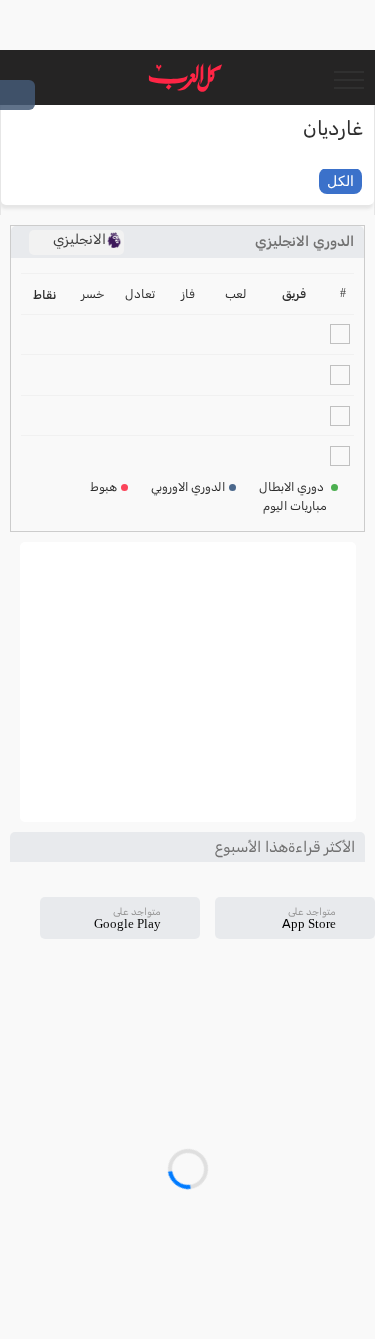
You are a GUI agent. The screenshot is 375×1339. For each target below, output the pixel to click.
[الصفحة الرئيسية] (185, 77)
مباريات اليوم (295, 506)
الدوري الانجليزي (304, 241)
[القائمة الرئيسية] (348, 78)
